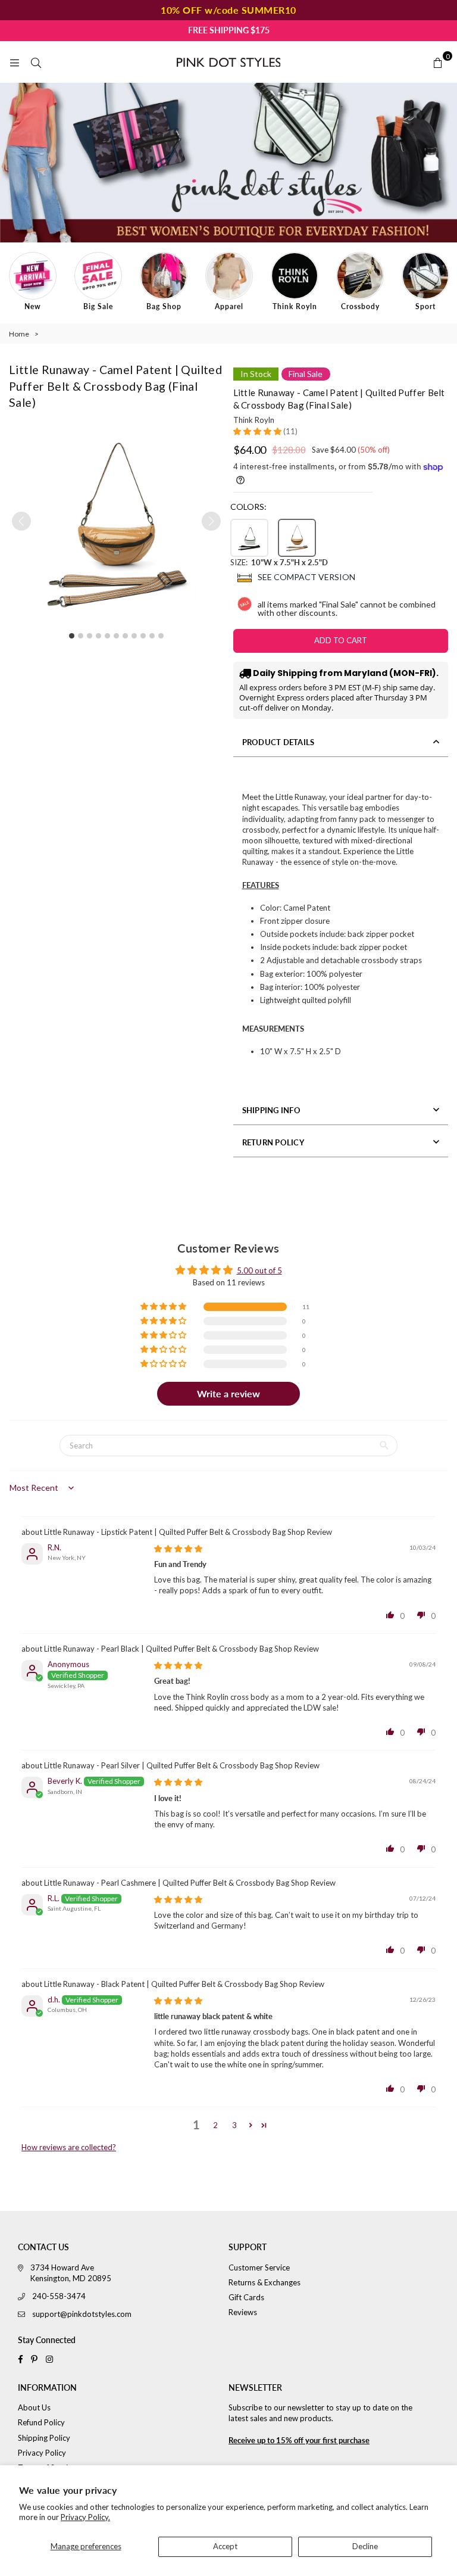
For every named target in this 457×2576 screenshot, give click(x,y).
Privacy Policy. (85, 2517)
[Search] (36, 62)
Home (19, 334)
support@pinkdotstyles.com (82, 2314)
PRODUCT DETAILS (278, 742)
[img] (178, 1549)
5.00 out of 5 (259, 1270)
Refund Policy (41, 2422)
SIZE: (279, 562)
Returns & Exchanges (265, 2282)
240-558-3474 (59, 2296)
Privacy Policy (42, 2453)
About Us (34, 2407)
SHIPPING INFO (271, 1110)
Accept (225, 2546)
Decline (365, 2546)
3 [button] (234, 2125)
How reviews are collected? (69, 2147)
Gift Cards (246, 2297)
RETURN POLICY (273, 1142)
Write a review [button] (228, 1393)
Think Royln (254, 420)
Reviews (243, 2312)
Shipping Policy (44, 2438)
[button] (211, 521)
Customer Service (259, 2267)
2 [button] (215, 2125)
